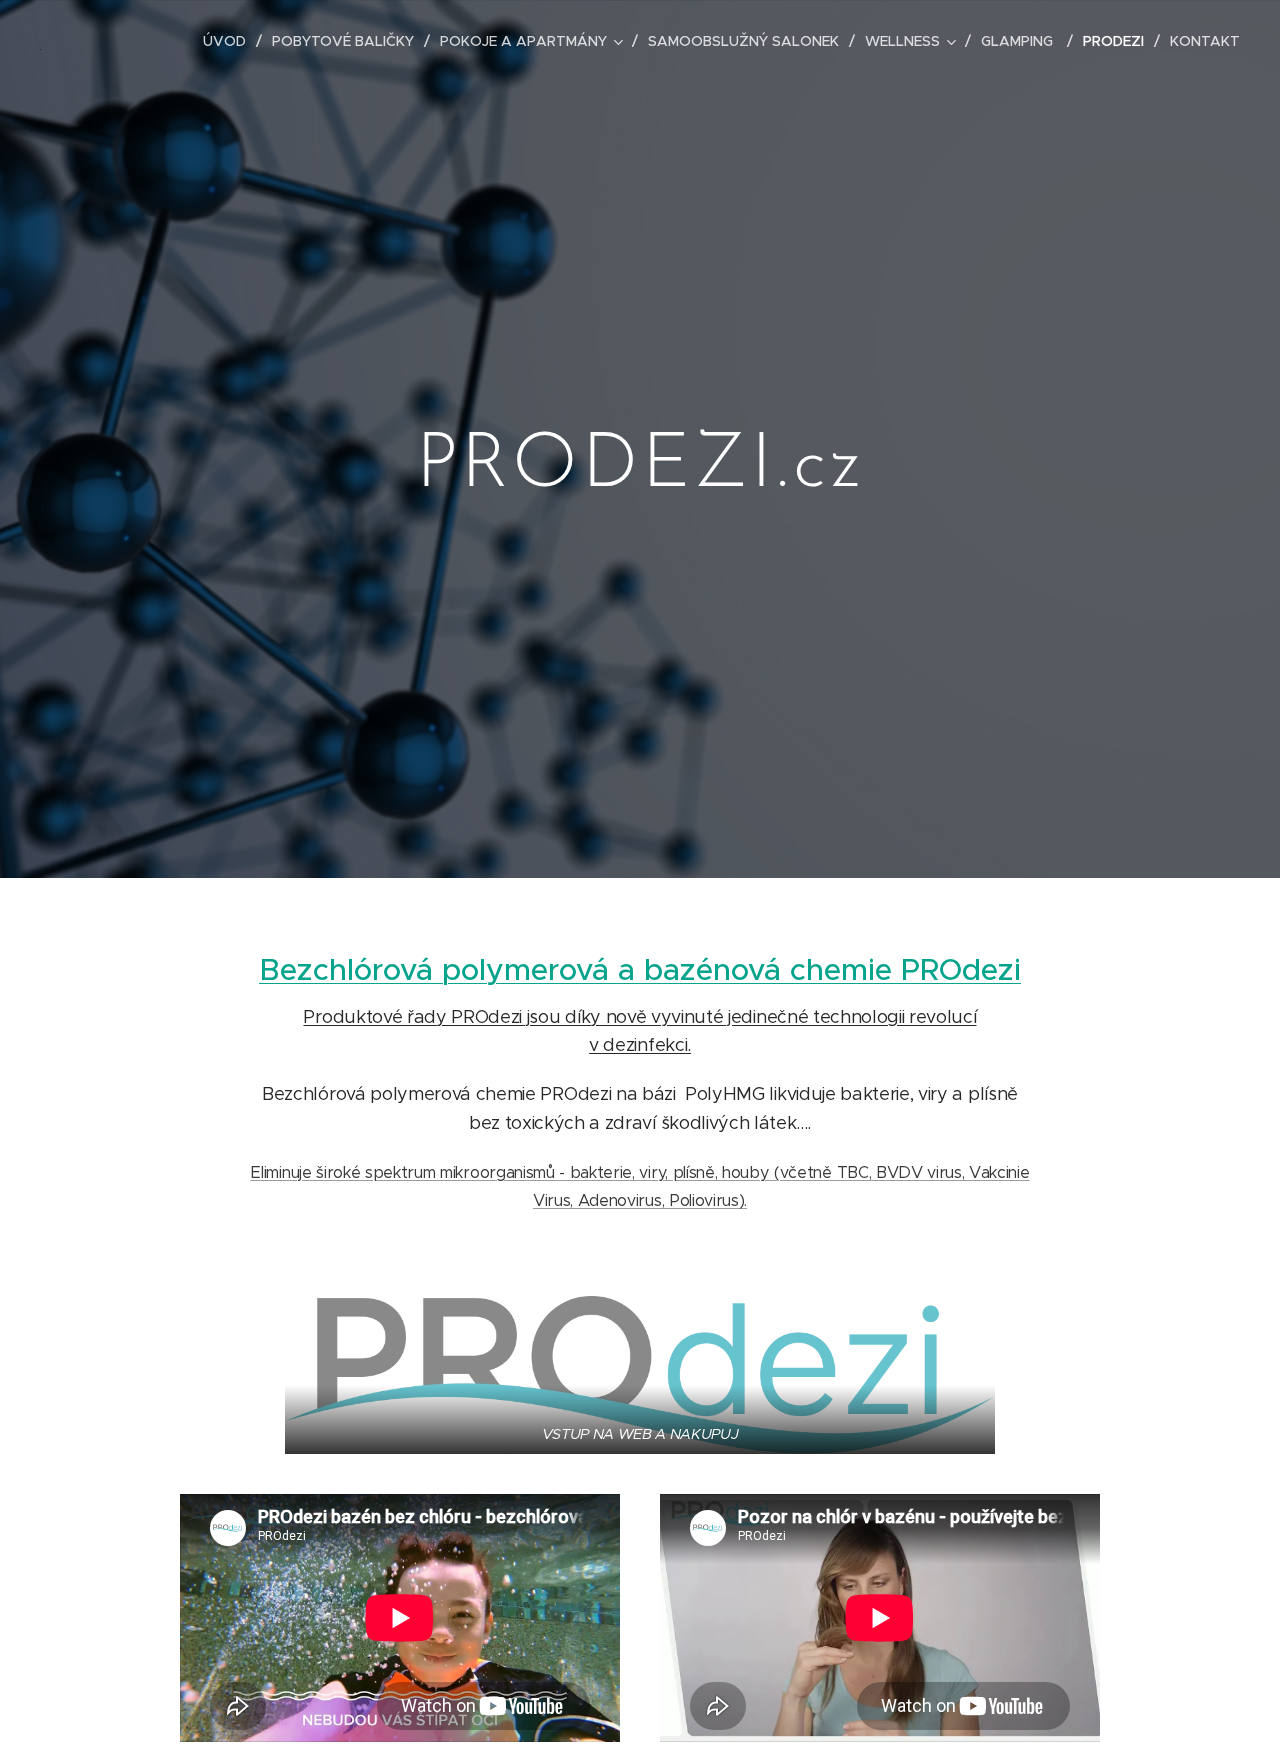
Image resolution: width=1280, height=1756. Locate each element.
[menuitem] (230, 41)
